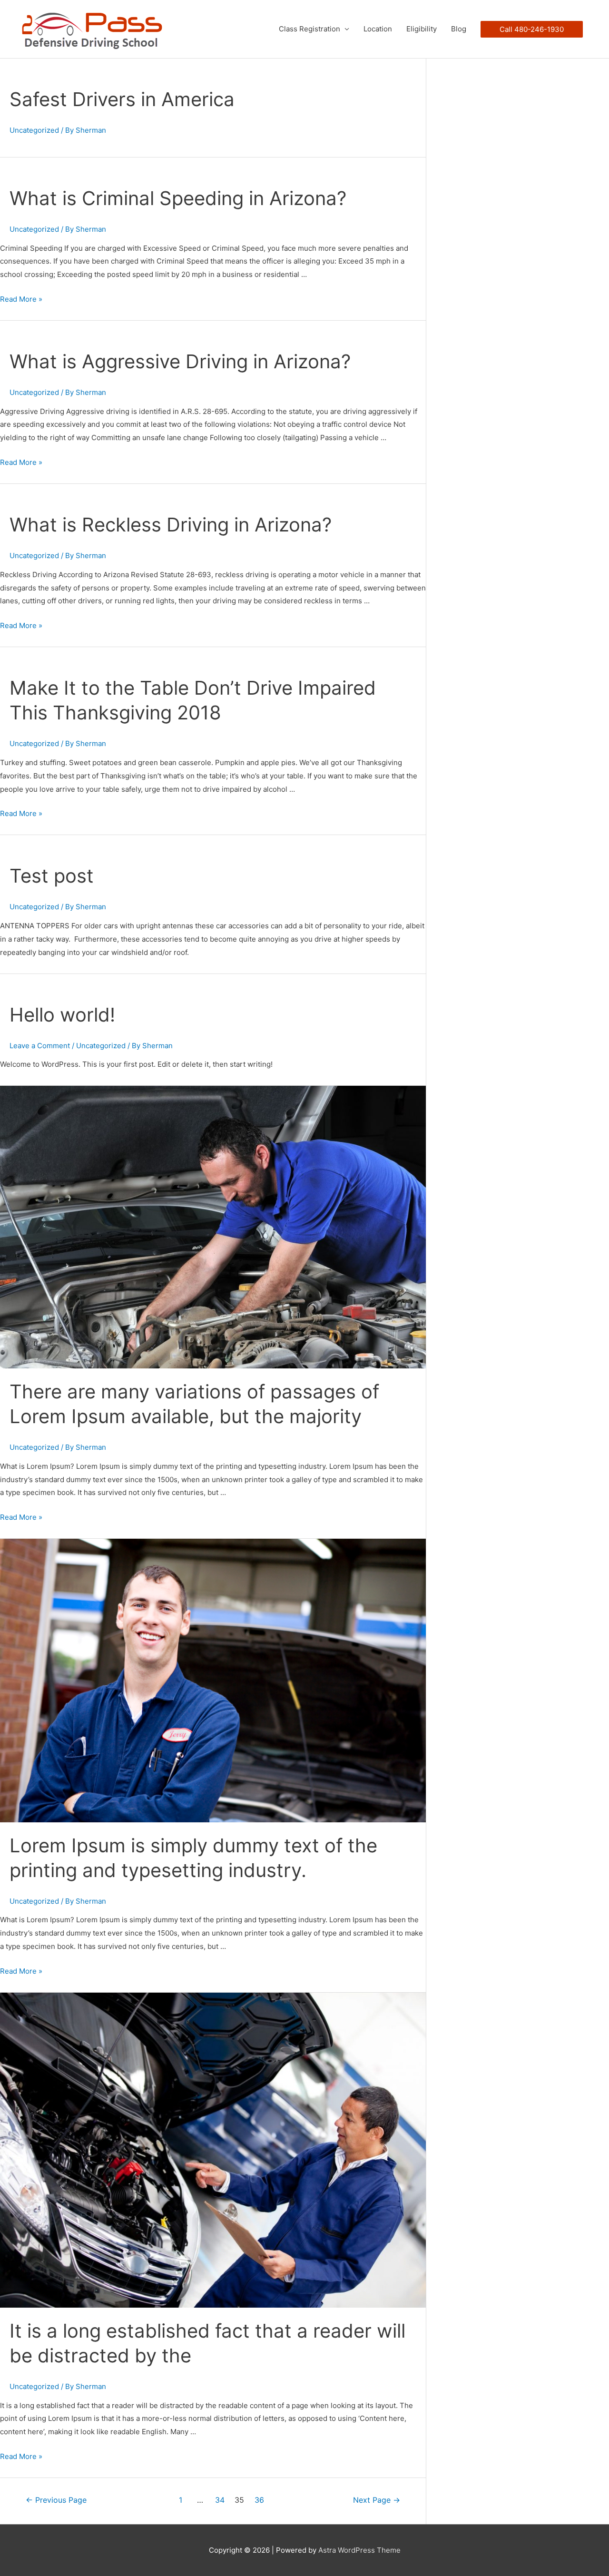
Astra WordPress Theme (359, 2550)
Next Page (377, 2500)
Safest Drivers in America (122, 99)
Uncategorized (34, 130)
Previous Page (56, 2500)
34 (220, 2500)
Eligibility (422, 29)
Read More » (21, 299)
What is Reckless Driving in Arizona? (171, 525)
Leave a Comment (40, 1046)
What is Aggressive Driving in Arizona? (180, 361)
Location (378, 29)
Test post (52, 876)
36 (259, 2500)
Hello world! (62, 1015)
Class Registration (309, 29)
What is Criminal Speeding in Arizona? (178, 198)
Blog (459, 29)
